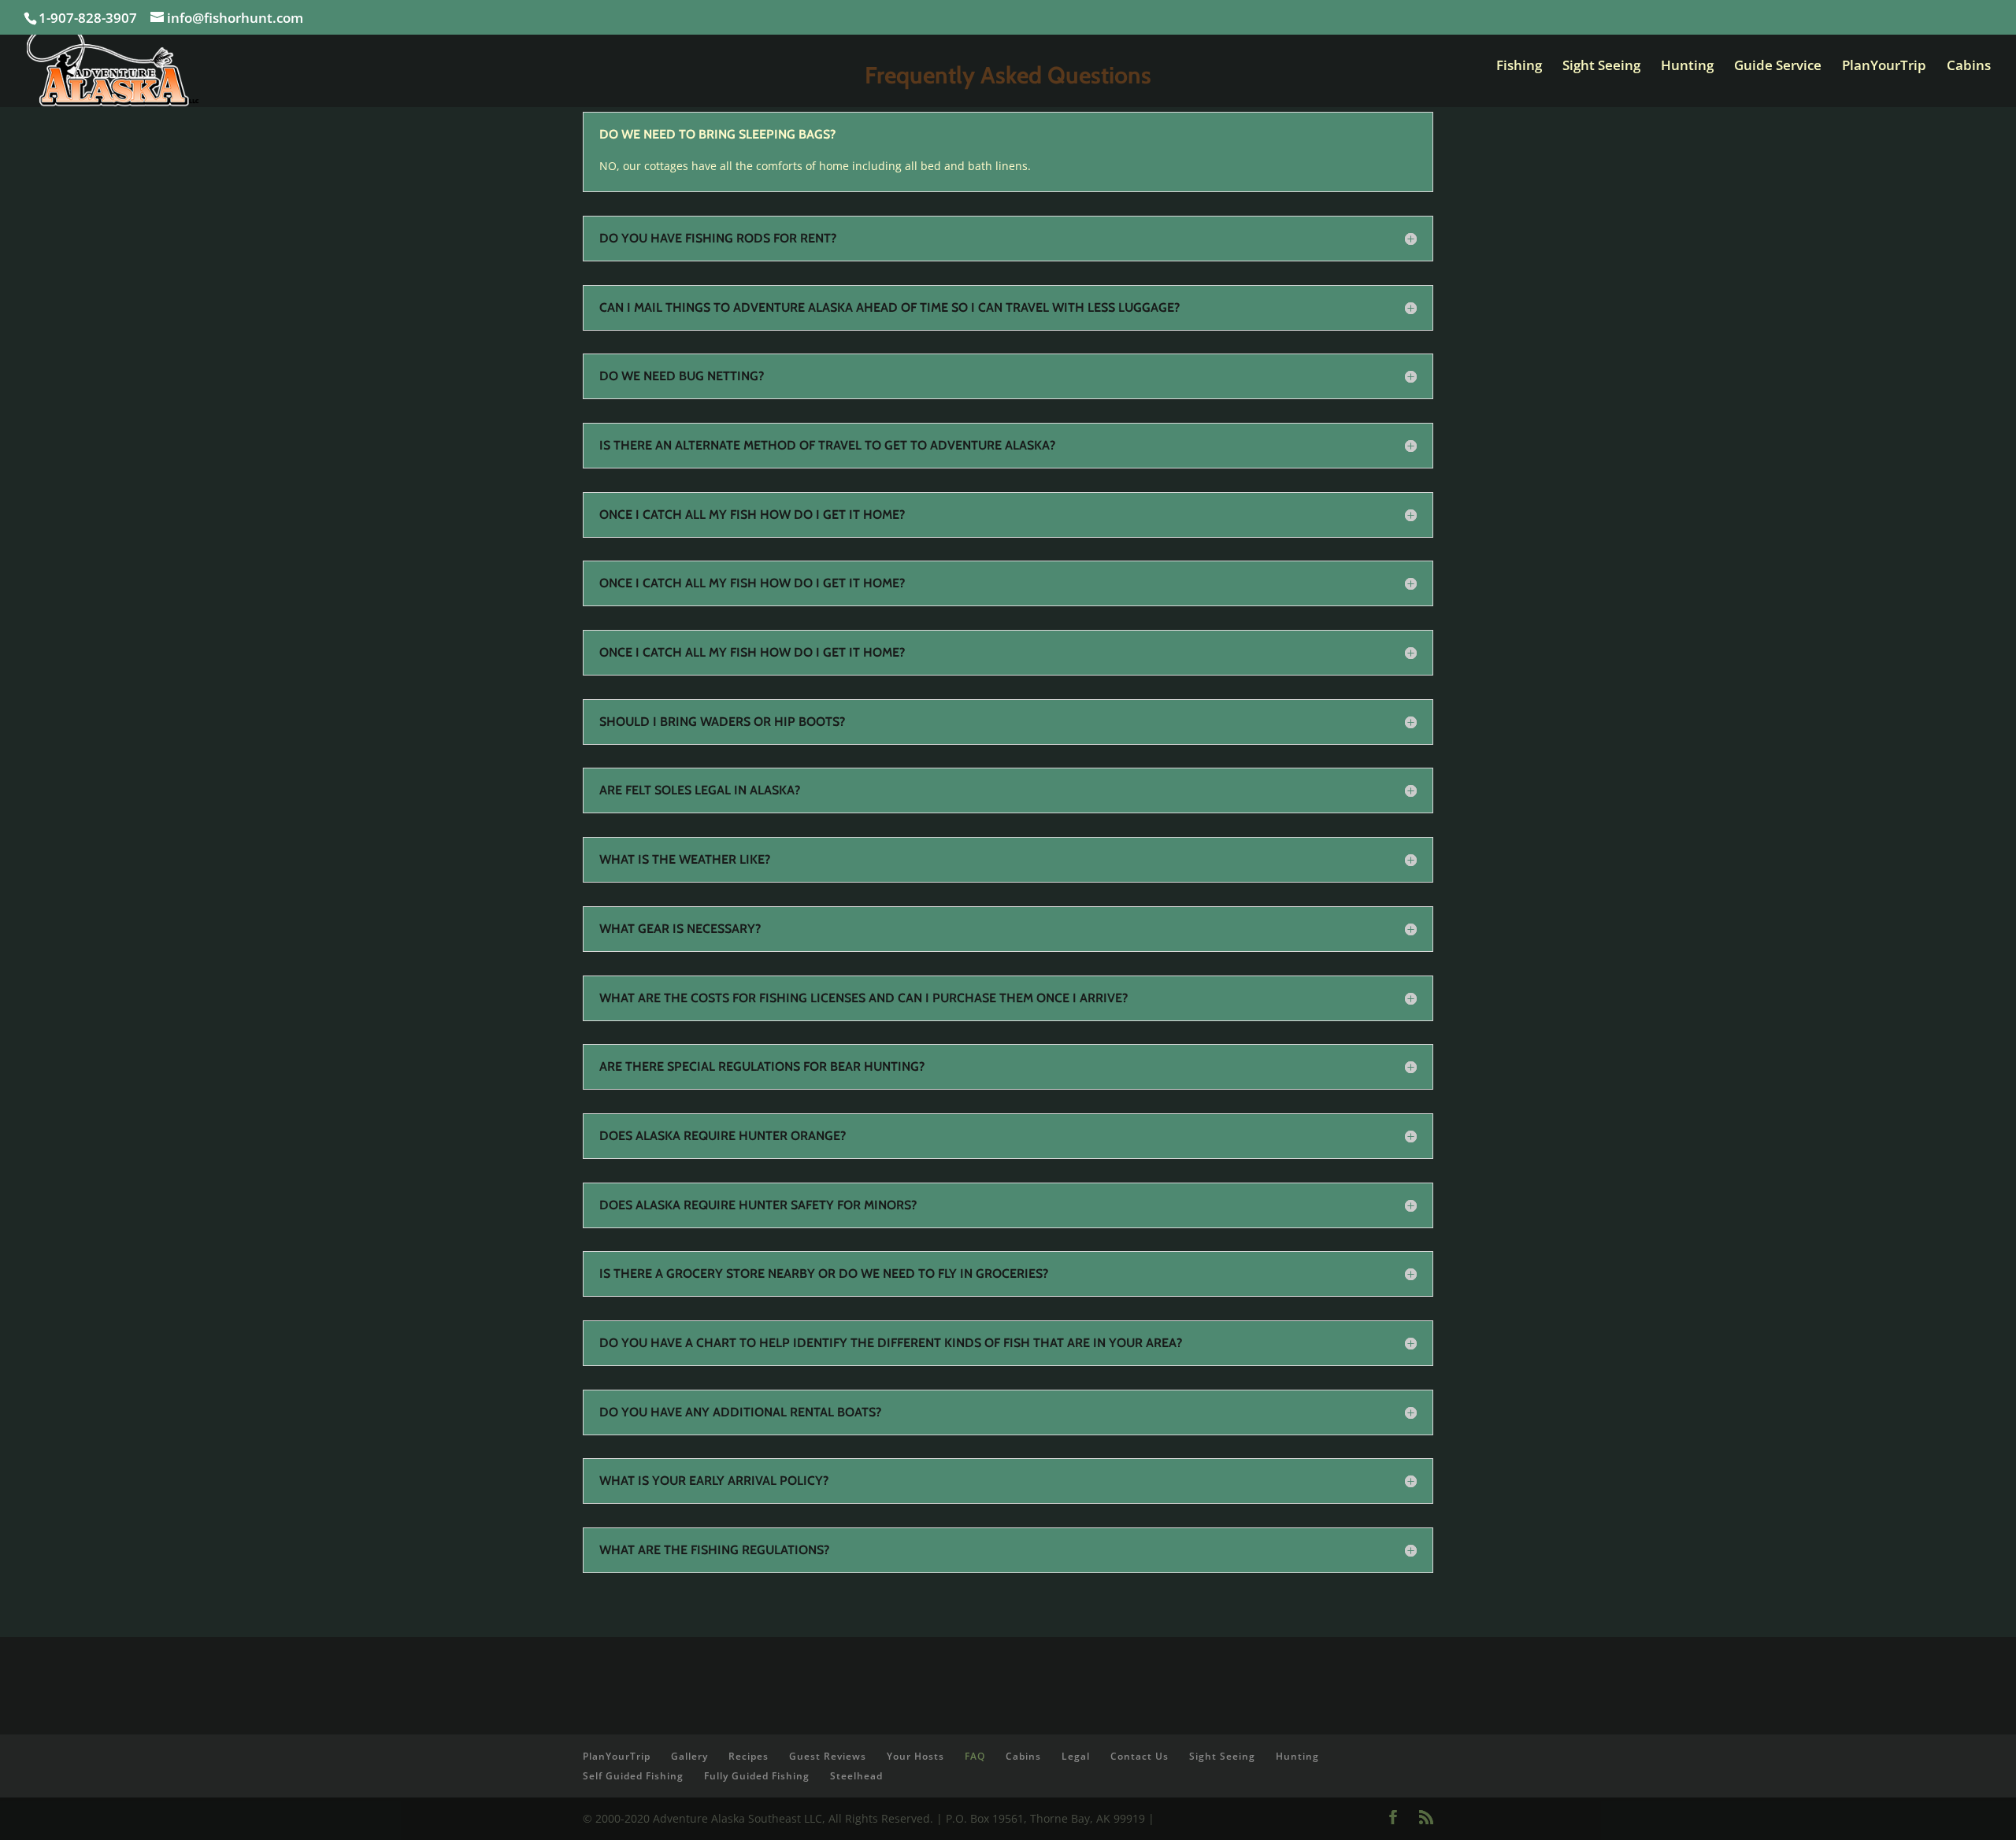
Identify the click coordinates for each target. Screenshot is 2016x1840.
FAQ (975, 1756)
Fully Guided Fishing (757, 1776)
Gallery (689, 1756)
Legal (1076, 1756)
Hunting (1687, 67)
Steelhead (856, 1776)
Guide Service (1778, 67)
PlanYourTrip (1884, 67)
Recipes (749, 1756)
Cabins (1969, 67)
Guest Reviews (828, 1756)
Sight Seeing (1601, 67)
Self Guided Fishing (633, 1776)
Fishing (1519, 67)
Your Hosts (915, 1756)
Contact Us (1140, 1756)
